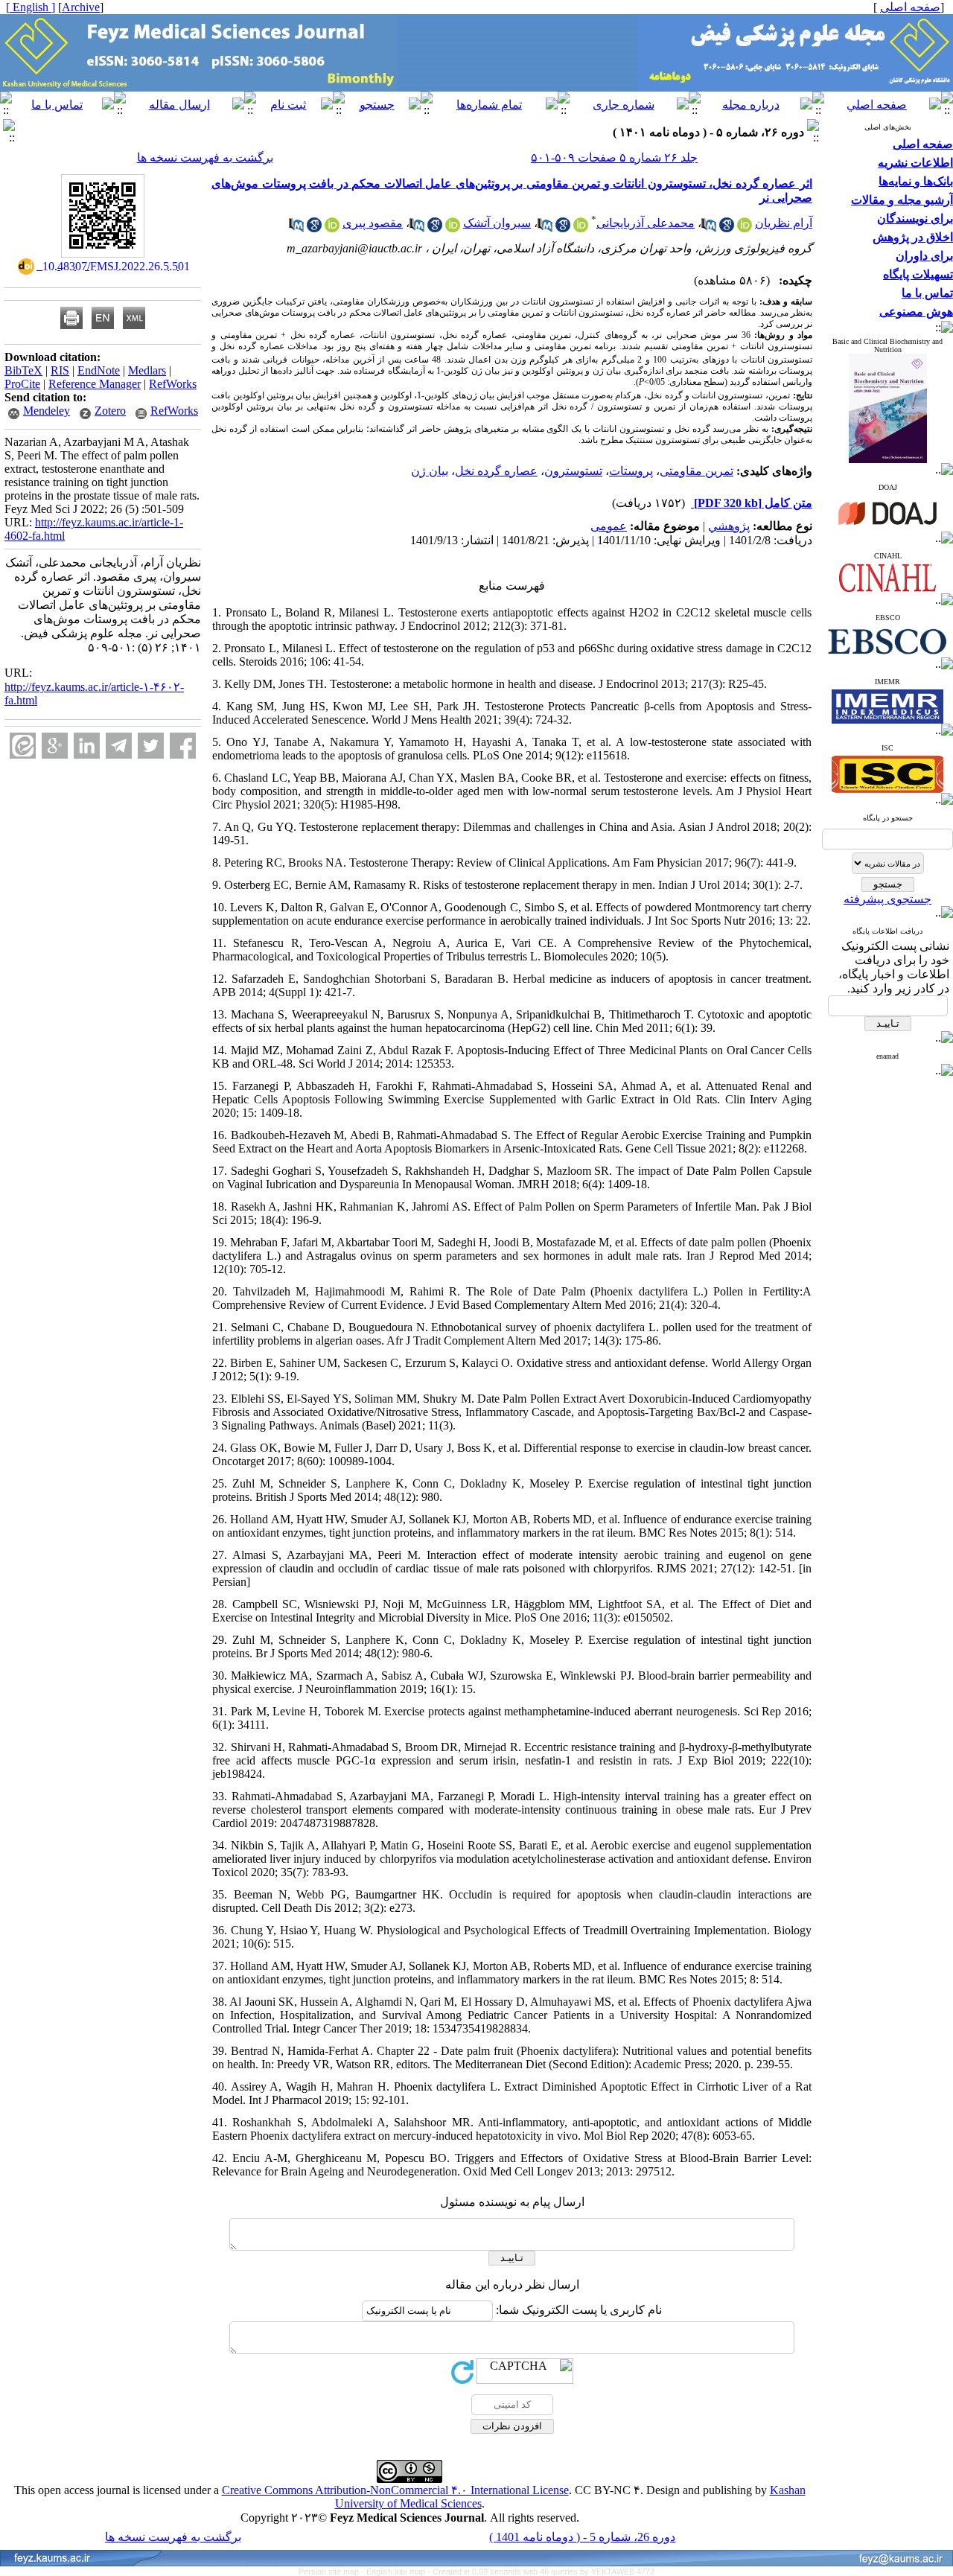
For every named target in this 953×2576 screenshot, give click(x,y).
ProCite (22, 384)
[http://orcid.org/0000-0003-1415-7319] (332, 228)
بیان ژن (430, 471)
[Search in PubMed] (709, 228)
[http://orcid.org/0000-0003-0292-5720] (745, 228)
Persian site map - (332, 2572)
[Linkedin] (87, 746)
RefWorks (173, 384)
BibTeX (23, 370)
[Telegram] (119, 746)
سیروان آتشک (497, 223)
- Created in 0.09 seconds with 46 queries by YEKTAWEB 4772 (541, 2572)
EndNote (99, 370)
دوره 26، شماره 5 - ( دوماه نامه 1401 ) (582, 2537)
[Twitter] (151, 746)
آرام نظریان (784, 223)
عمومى (609, 526)
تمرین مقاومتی (697, 471)
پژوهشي (729, 526)
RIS (60, 370)
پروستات (631, 471)
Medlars (147, 370)
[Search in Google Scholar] (727, 228)
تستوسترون (573, 471)
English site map (397, 2572)
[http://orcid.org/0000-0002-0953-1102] (453, 228)
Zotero (110, 411)
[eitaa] (23, 746)
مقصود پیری (373, 223)
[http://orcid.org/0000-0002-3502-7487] (581, 228)
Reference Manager (95, 384)
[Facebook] (183, 746)
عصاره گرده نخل (496, 471)
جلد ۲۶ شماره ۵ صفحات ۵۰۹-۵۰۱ (614, 157)
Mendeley (47, 411)
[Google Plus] (55, 746)
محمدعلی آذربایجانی (646, 223)
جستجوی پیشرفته (887, 899)
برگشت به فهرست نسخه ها (205, 157)
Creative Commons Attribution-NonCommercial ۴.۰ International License (395, 2490)
